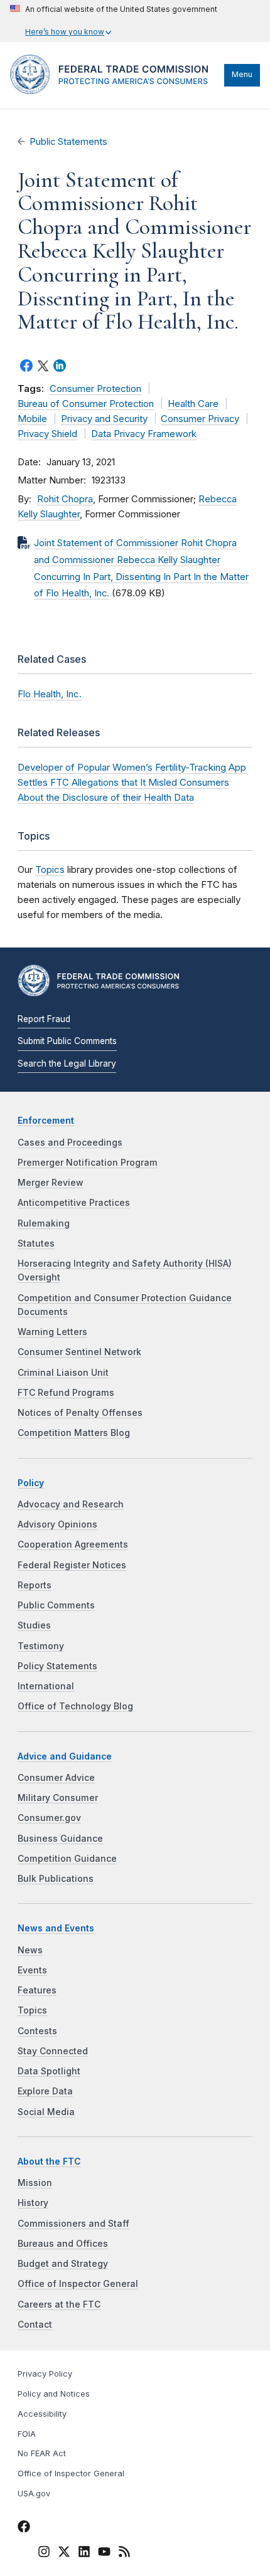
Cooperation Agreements (73, 1544)
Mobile (32, 419)
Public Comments (56, 1605)
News (30, 1950)
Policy (31, 1483)
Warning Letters (52, 1332)
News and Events (56, 1928)
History (33, 2203)
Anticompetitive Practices (74, 1203)
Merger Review (51, 1183)
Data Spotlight (49, 2071)
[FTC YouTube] (104, 2553)
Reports (35, 1585)
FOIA (27, 2434)
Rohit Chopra (65, 499)
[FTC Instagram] (44, 2553)
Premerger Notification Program (88, 1163)
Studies (34, 1625)
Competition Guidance (67, 1859)
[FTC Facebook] (24, 2528)
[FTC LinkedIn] (84, 2553)
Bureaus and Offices (63, 2244)
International (46, 1686)
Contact (35, 2325)
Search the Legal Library (67, 1064)
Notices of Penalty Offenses (80, 1413)
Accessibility (42, 2414)
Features (37, 1990)
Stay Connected (53, 2051)
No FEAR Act (42, 2453)
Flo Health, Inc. (50, 694)
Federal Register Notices (72, 1565)
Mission (35, 2183)
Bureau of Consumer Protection (86, 404)
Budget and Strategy (63, 2264)
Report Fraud (44, 1019)
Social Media (46, 2112)
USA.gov (34, 2494)
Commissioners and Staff (73, 2224)
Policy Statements (57, 1666)
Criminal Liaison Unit (63, 1373)
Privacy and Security (104, 419)
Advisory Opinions (57, 1524)
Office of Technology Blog (75, 1706)
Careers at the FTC (59, 2304)
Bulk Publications (56, 1879)
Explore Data (45, 2091)
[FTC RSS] (124, 2553)
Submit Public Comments (67, 1041)
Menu (242, 74)
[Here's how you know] (114, 21)
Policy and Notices (54, 2394)
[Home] (114, 91)
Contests (37, 2031)
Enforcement (46, 1121)
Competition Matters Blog (74, 1433)
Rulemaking (44, 1223)
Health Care (193, 404)
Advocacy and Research (71, 1504)
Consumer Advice (56, 1778)
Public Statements (68, 142)
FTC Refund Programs (66, 1393)
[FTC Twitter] (64, 2551)
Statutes (36, 1243)
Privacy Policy (45, 2374)
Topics (50, 869)
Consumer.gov (49, 1818)
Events (32, 1970)
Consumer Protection (95, 389)
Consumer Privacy (200, 419)
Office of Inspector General (78, 2284)
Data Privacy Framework (144, 434)
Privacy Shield (47, 434)
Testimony (41, 1646)
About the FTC (49, 2162)
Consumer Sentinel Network (79, 1352)
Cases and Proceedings (70, 1143)
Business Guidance (60, 1839)
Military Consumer (58, 1798)
